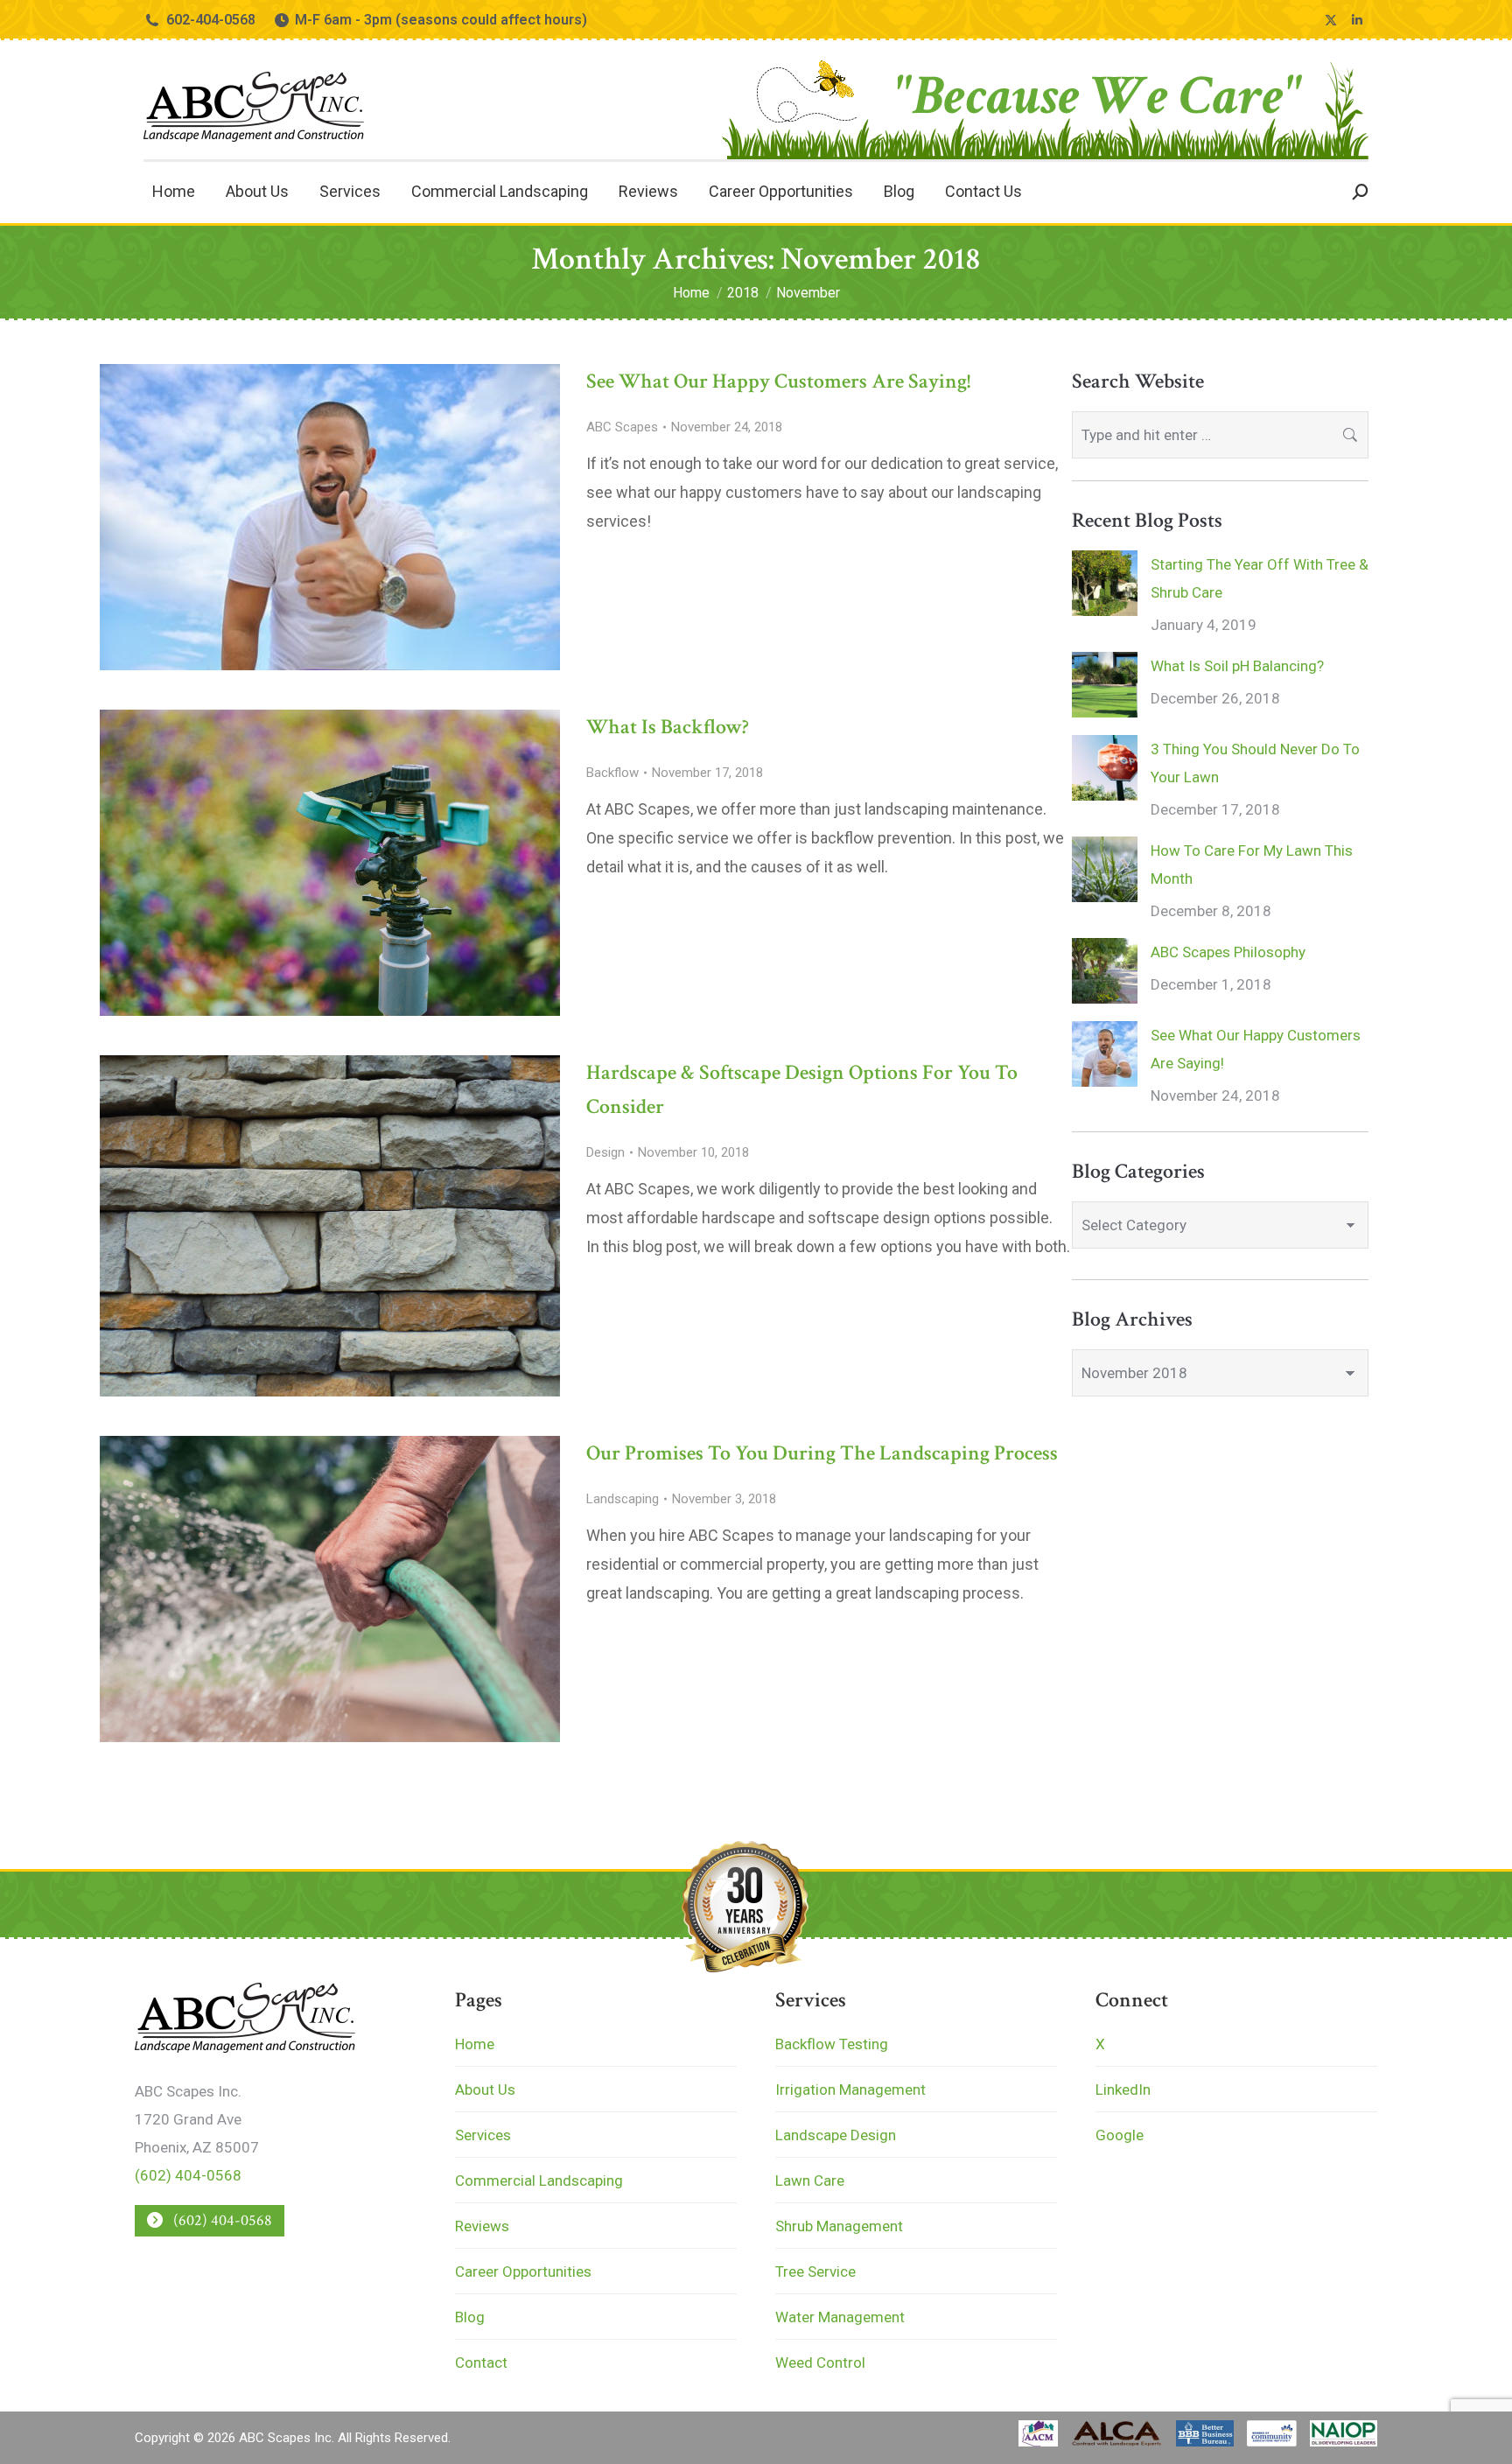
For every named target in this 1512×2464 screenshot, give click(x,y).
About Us (485, 2089)
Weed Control (820, 2362)
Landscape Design (836, 2135)
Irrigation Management (850, 2089)
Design (605, 1152)
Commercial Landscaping (539, 2180)
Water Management (840, 2317)
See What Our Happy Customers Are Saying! (778, 381)
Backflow (612, 773)
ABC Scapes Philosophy (1228, 952)
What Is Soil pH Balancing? (1237, 666)
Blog (470, 2317)
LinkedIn (1123, 2089)
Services (483, 2135)
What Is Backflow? (668, 727)
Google (1120, 2135)
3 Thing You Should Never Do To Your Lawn (1255, 763)
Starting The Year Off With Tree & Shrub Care (1260, 578)
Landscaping (623, 1499)
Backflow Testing (832, 2044)
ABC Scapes (622, 427)
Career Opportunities (523, 2271)
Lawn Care (810, 2180)
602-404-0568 (211, 20)
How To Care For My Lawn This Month (1252, 864)
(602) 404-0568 (188, 2175)
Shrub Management (839, 2226)
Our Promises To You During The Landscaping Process (822, 1453)
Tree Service (815, 2271)
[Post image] (1105, 583)
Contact (481, 2362)
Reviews (482, 2226)
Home (475, 2044)
